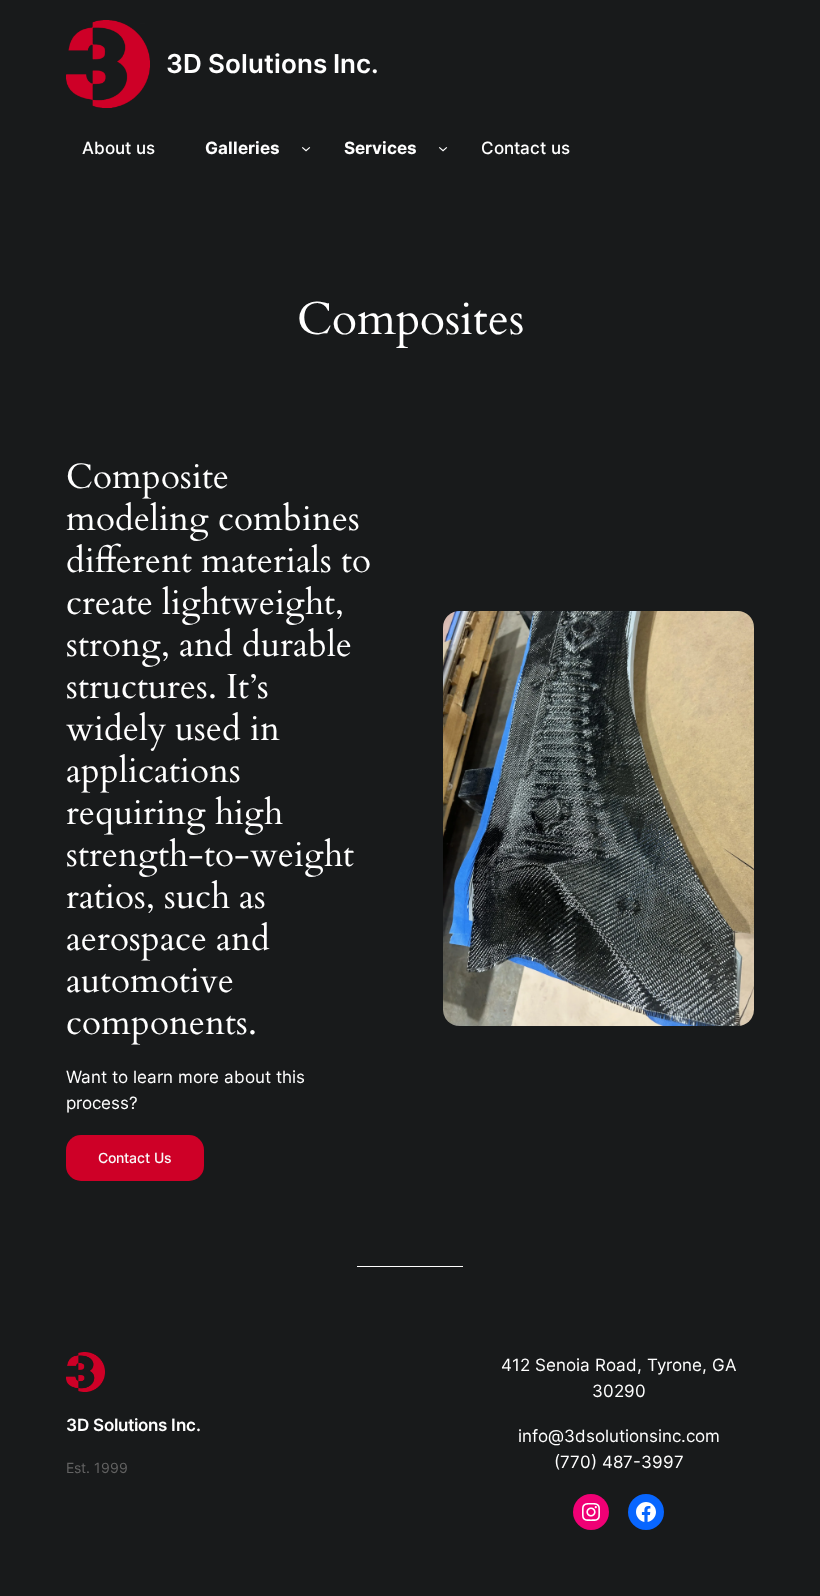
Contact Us (135, 1157)
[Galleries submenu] (306, 148)
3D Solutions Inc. (272, 63)
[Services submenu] (443, 148)
